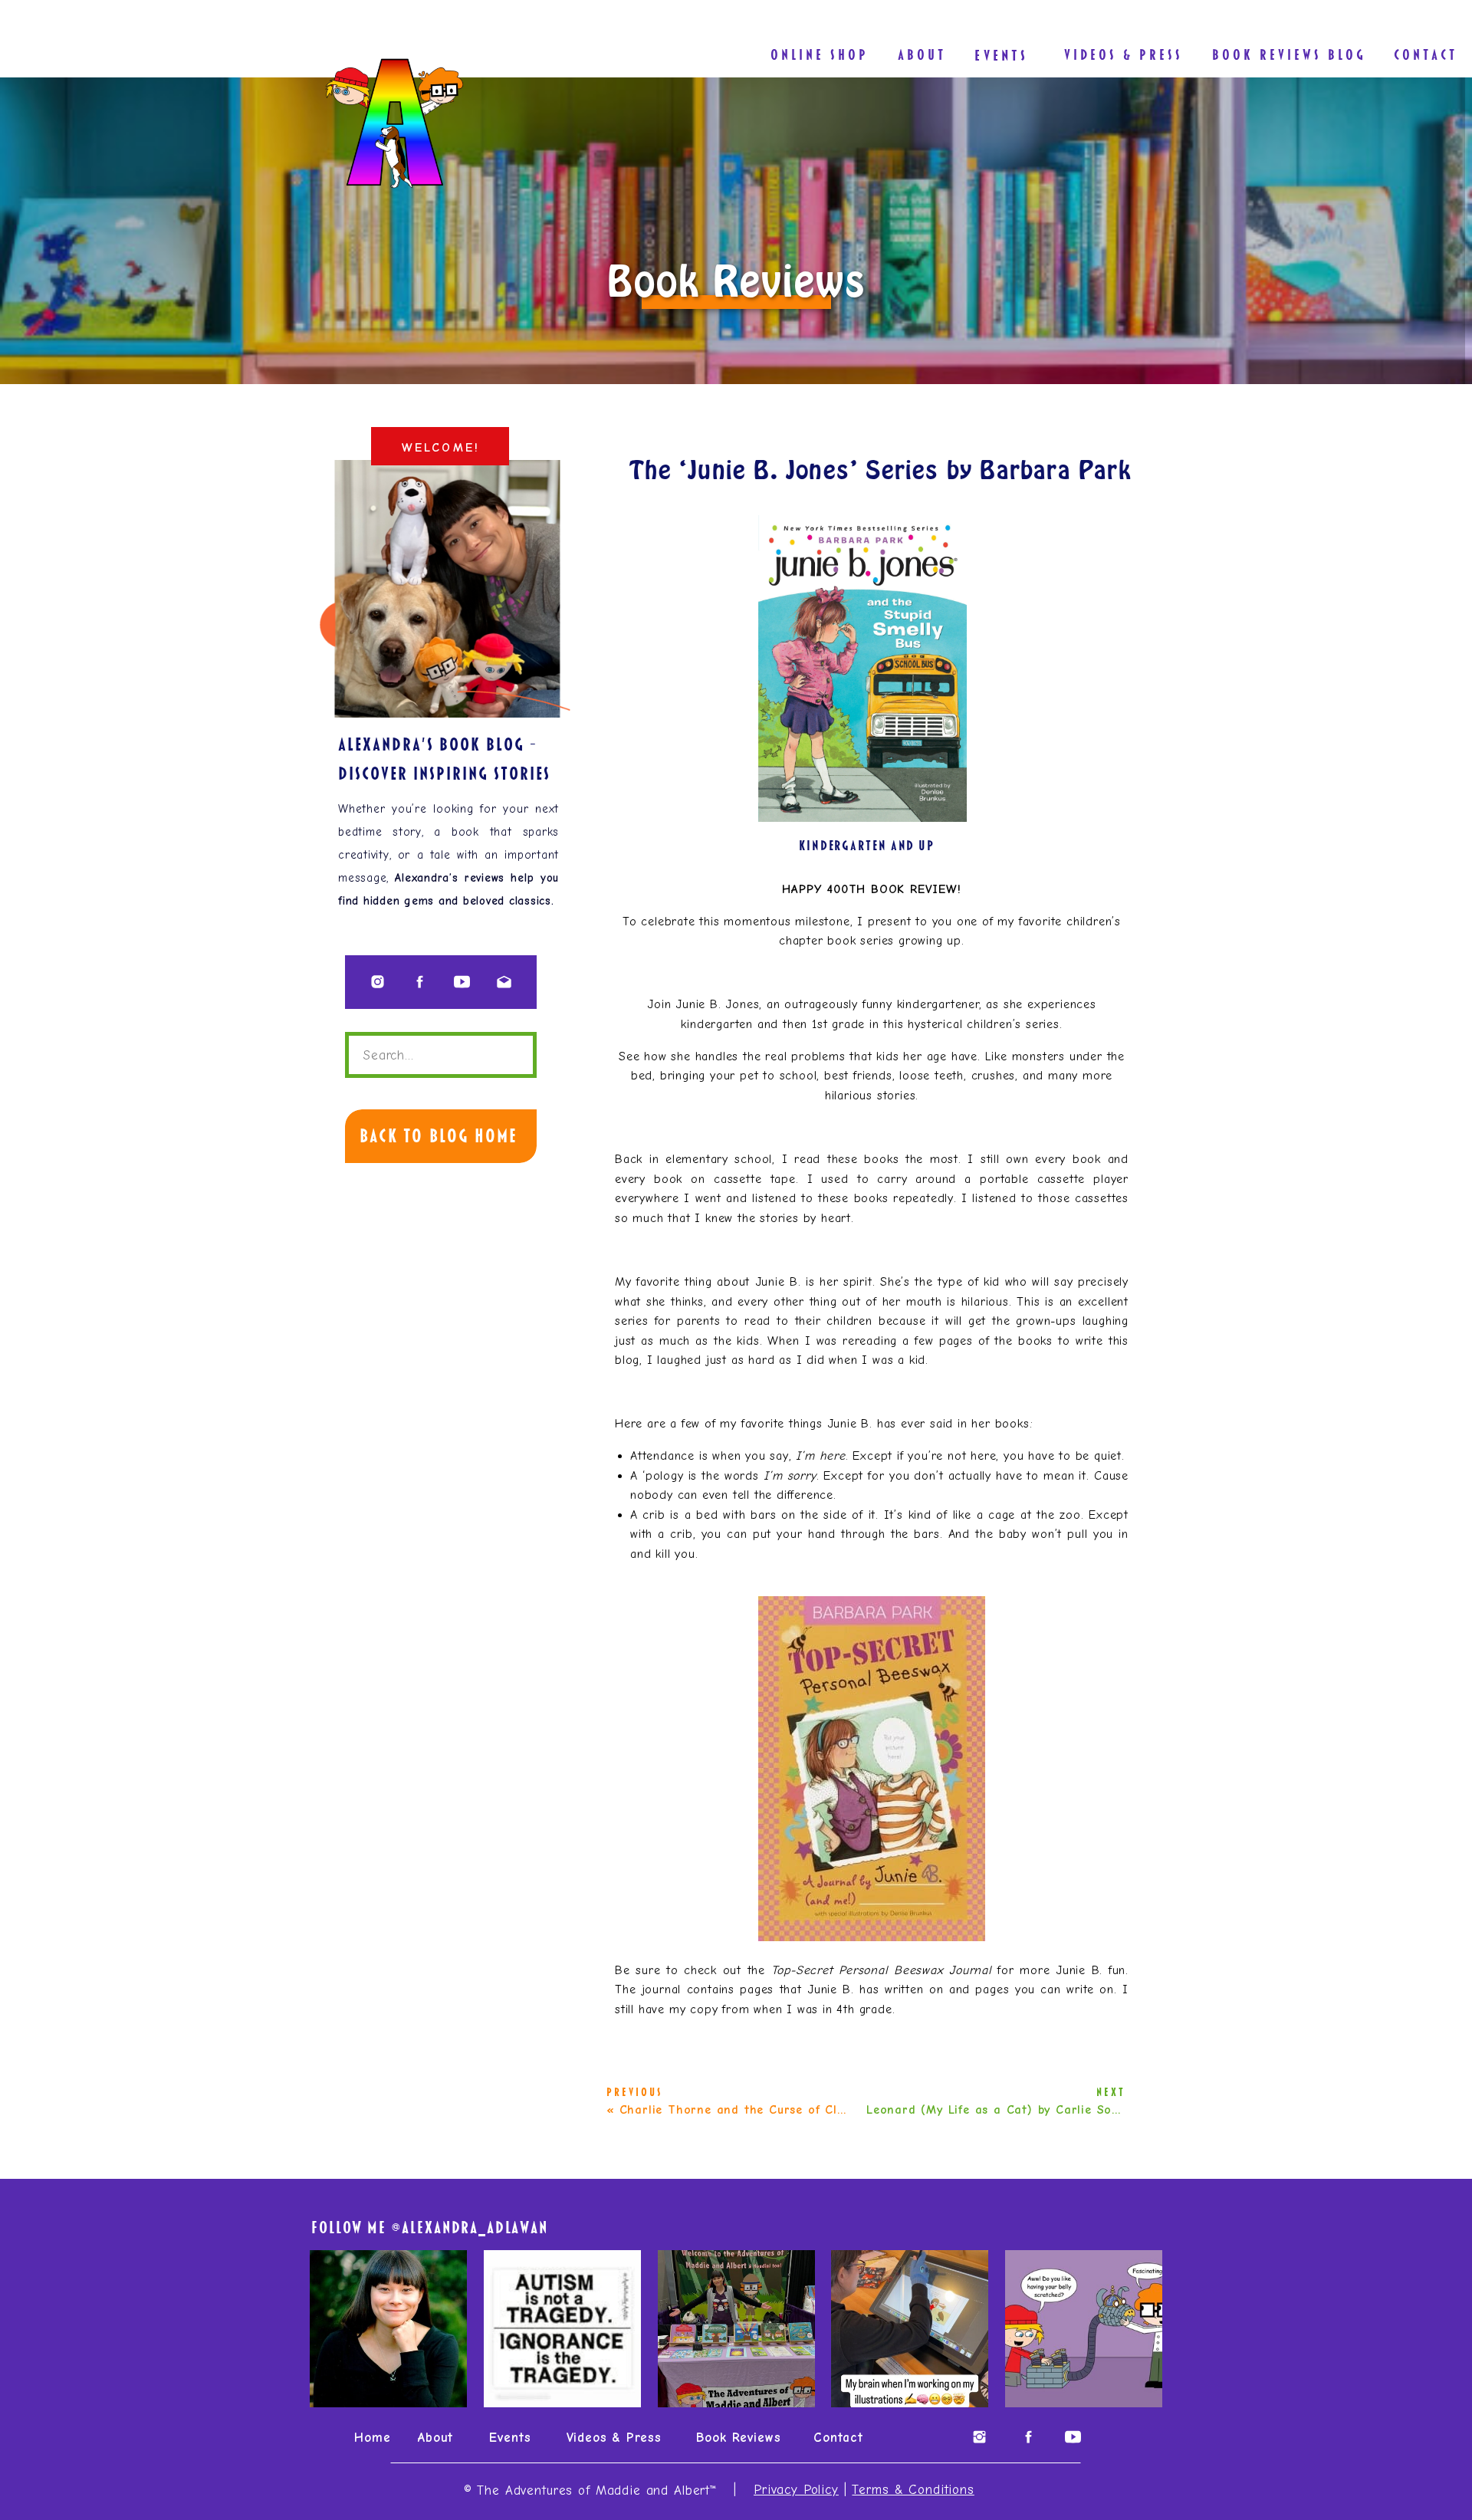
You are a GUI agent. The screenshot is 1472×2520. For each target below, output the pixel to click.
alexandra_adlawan (475, 2228)
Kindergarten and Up (867, 845)
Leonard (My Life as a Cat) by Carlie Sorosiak (1008, 2110)
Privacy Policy (796, 2490)
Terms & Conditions (913, 2490)
